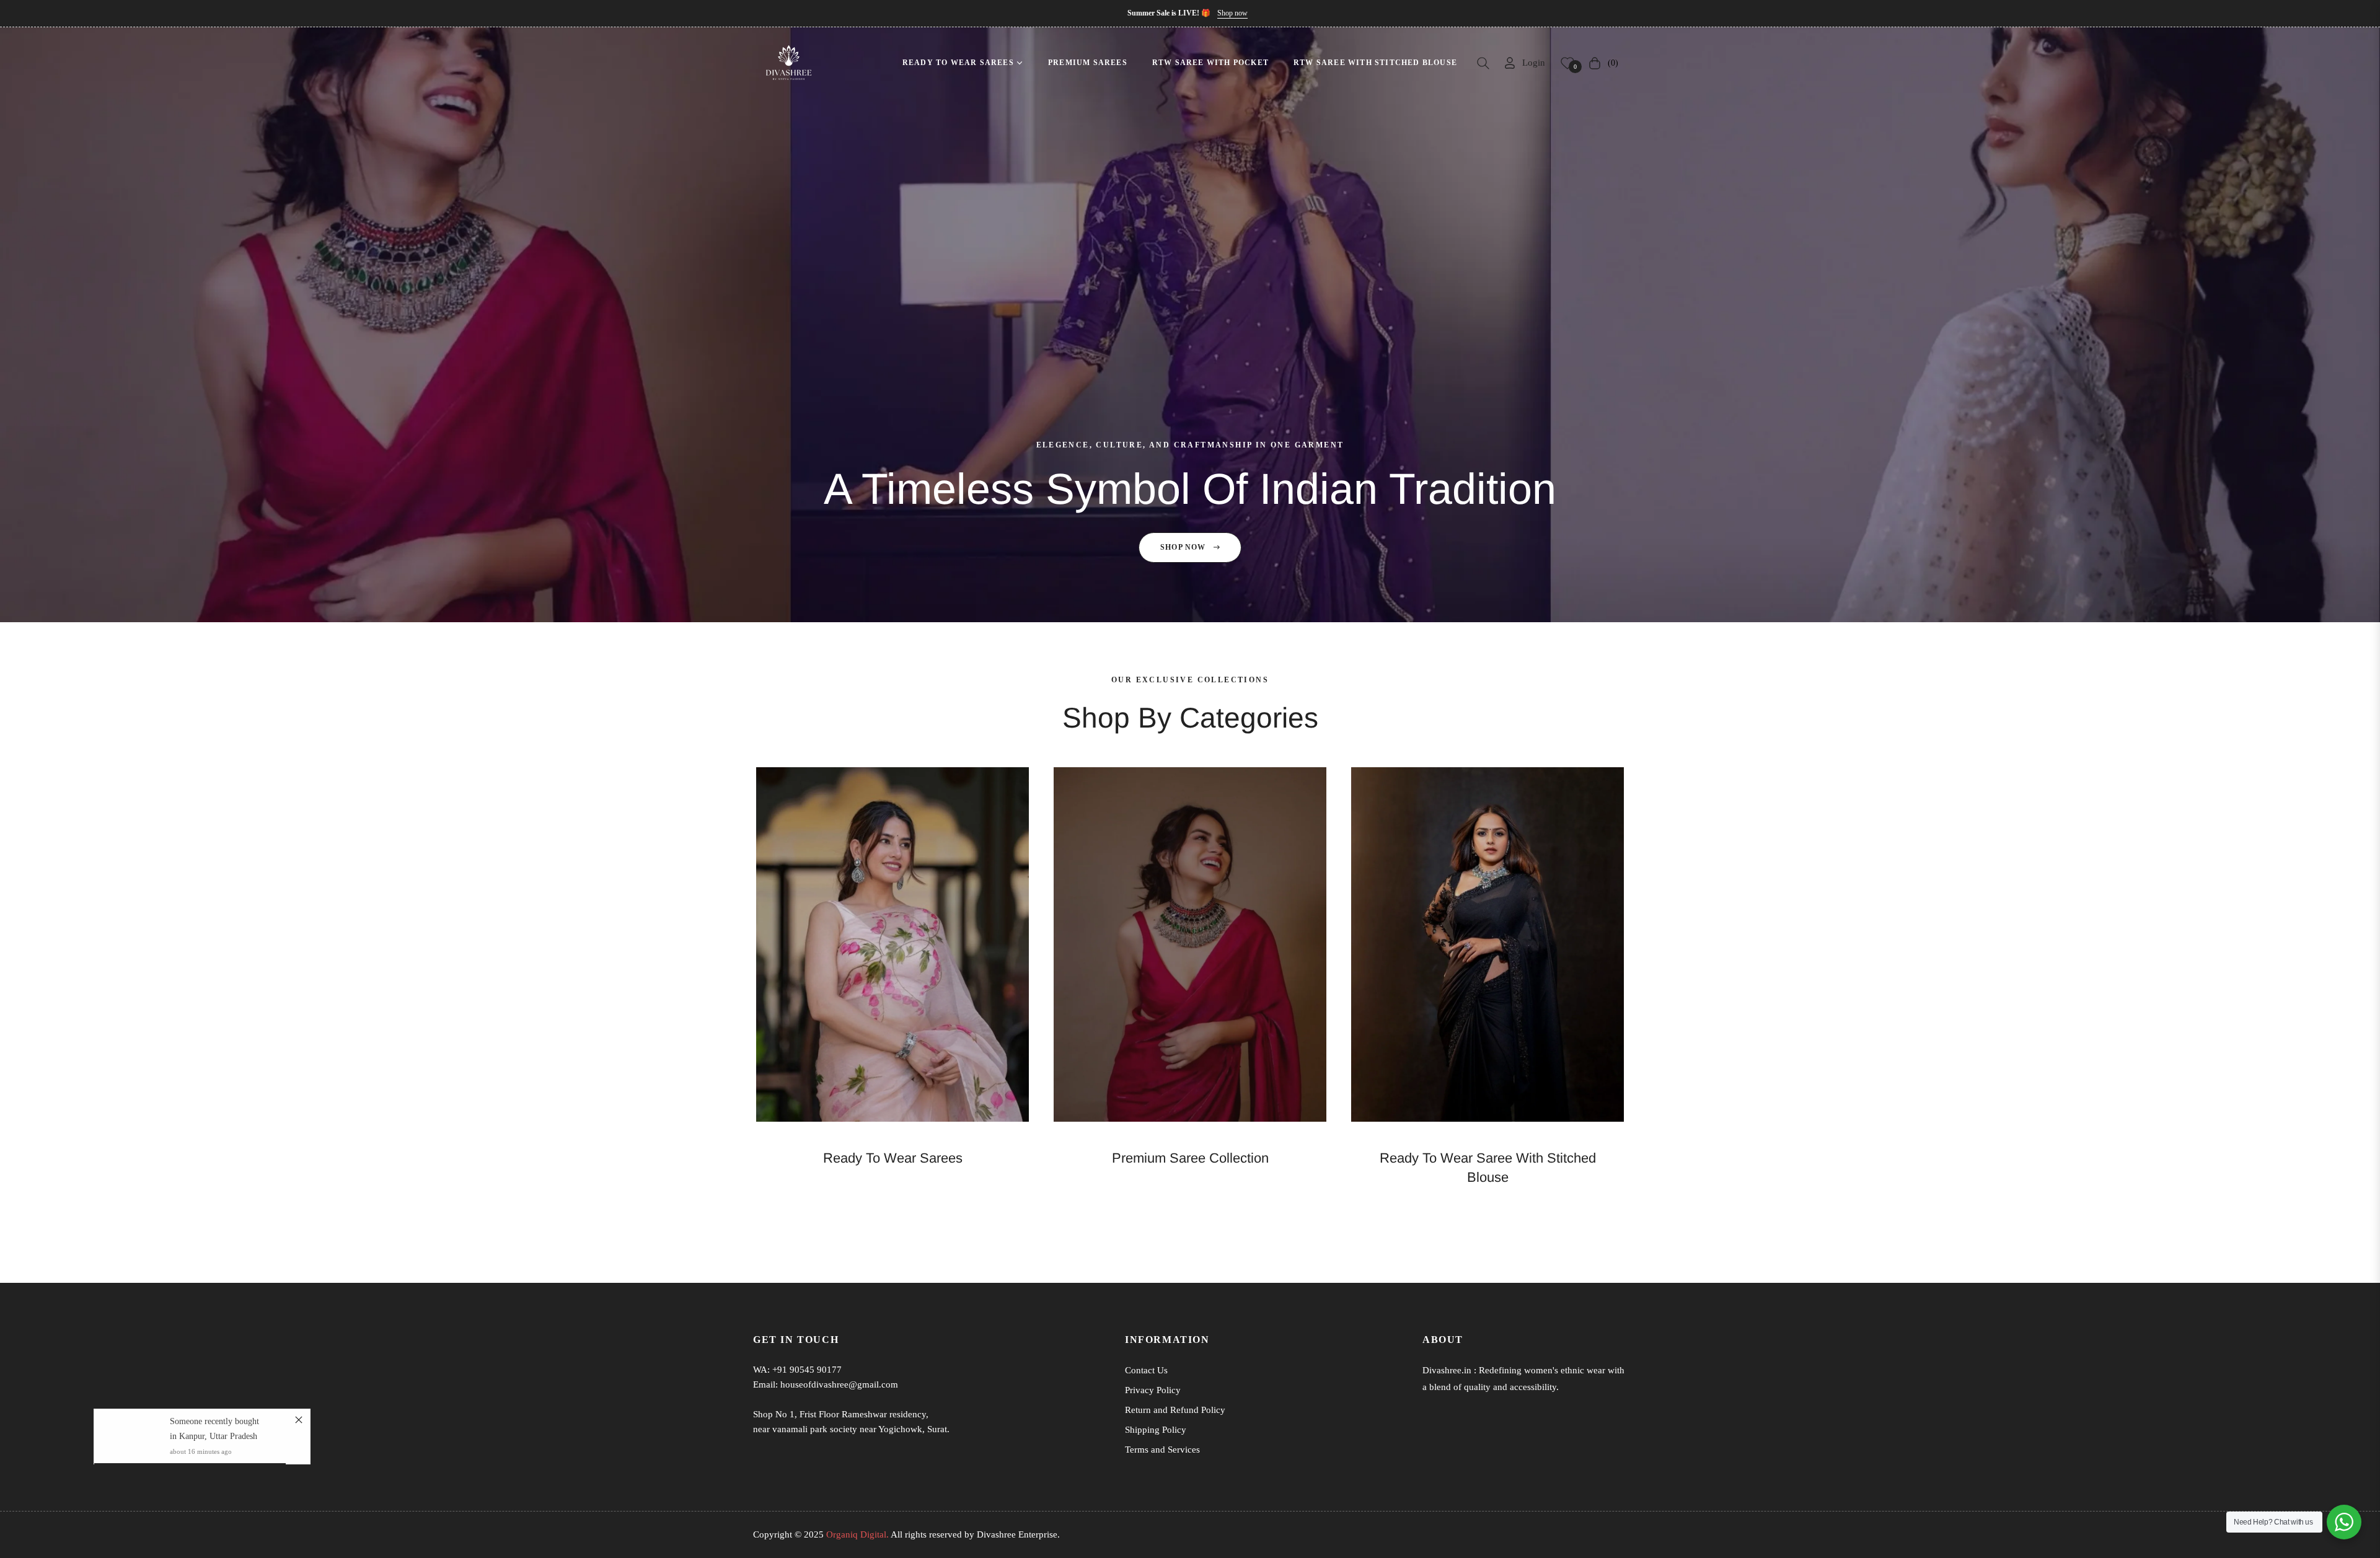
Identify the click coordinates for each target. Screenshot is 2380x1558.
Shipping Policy (1156, 1430)
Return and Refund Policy (1175, 1410)
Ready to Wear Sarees (893, 1158)
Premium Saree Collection (1190, 1158)
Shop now (1232, 13)
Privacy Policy (1153, 1390)
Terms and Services (1162, 1450)
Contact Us (1146, 1370)
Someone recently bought (214, 1421)
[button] (1483, 63)
